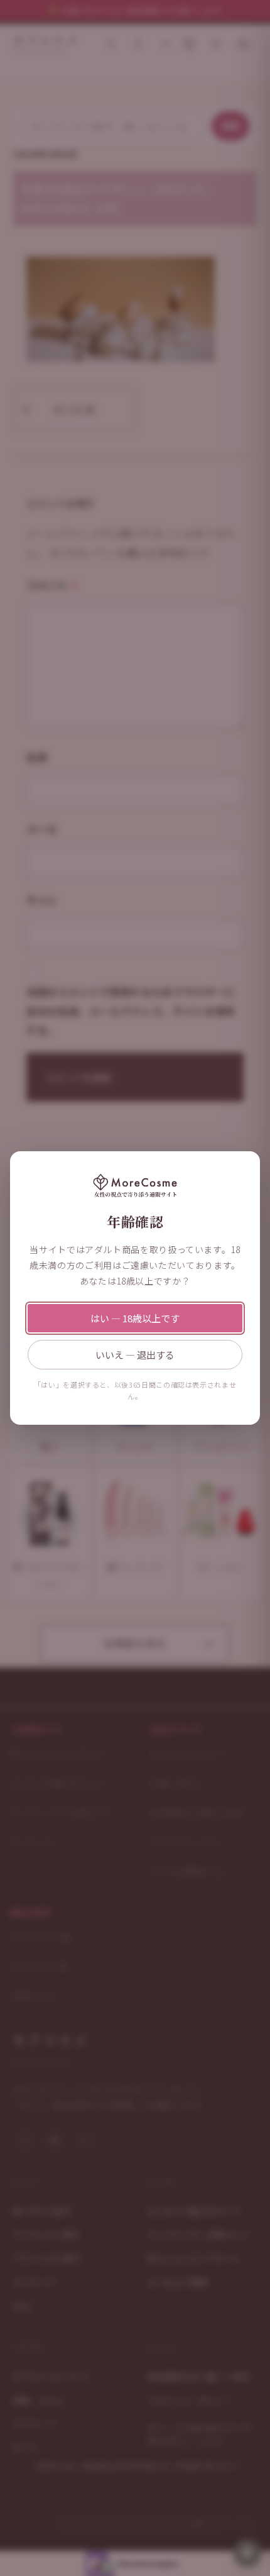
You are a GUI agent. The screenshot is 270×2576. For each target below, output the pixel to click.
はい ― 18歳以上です (135, 1318)
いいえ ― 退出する (135, 1355)
